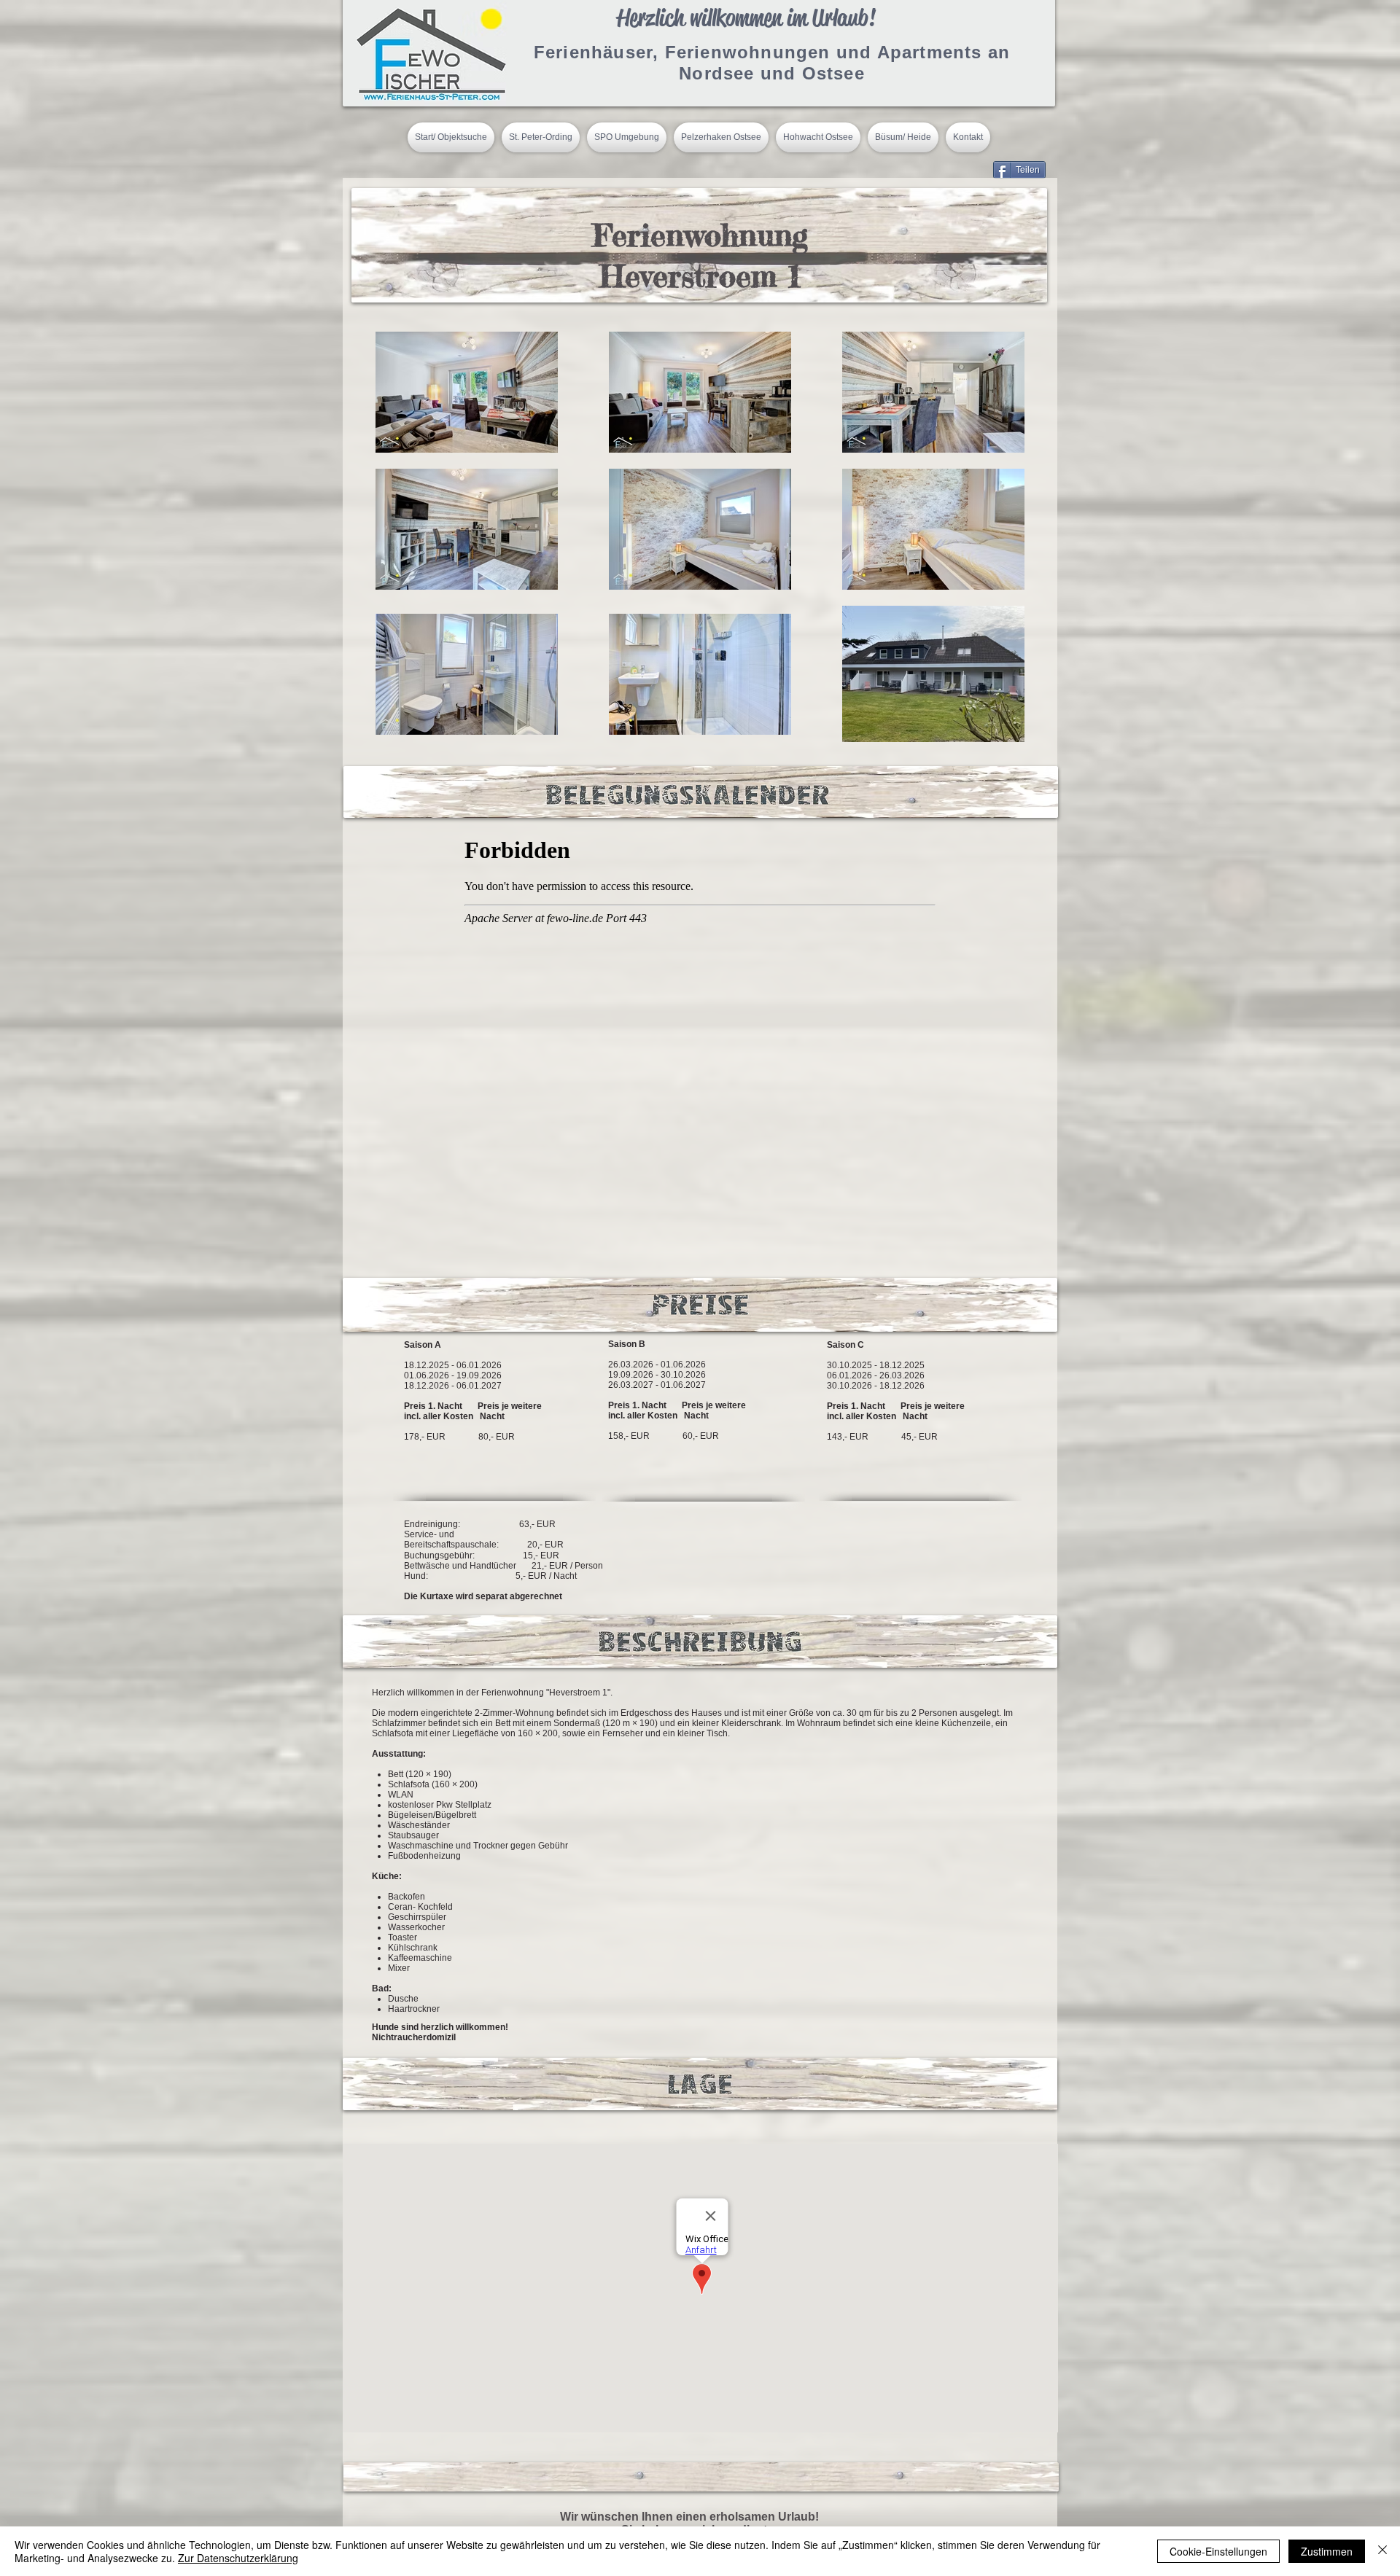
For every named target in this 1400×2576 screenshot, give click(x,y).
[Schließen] (1382, 2551)
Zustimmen (1327, 2551)
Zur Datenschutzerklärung (238, 2558)
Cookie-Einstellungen (1218, 2551)
